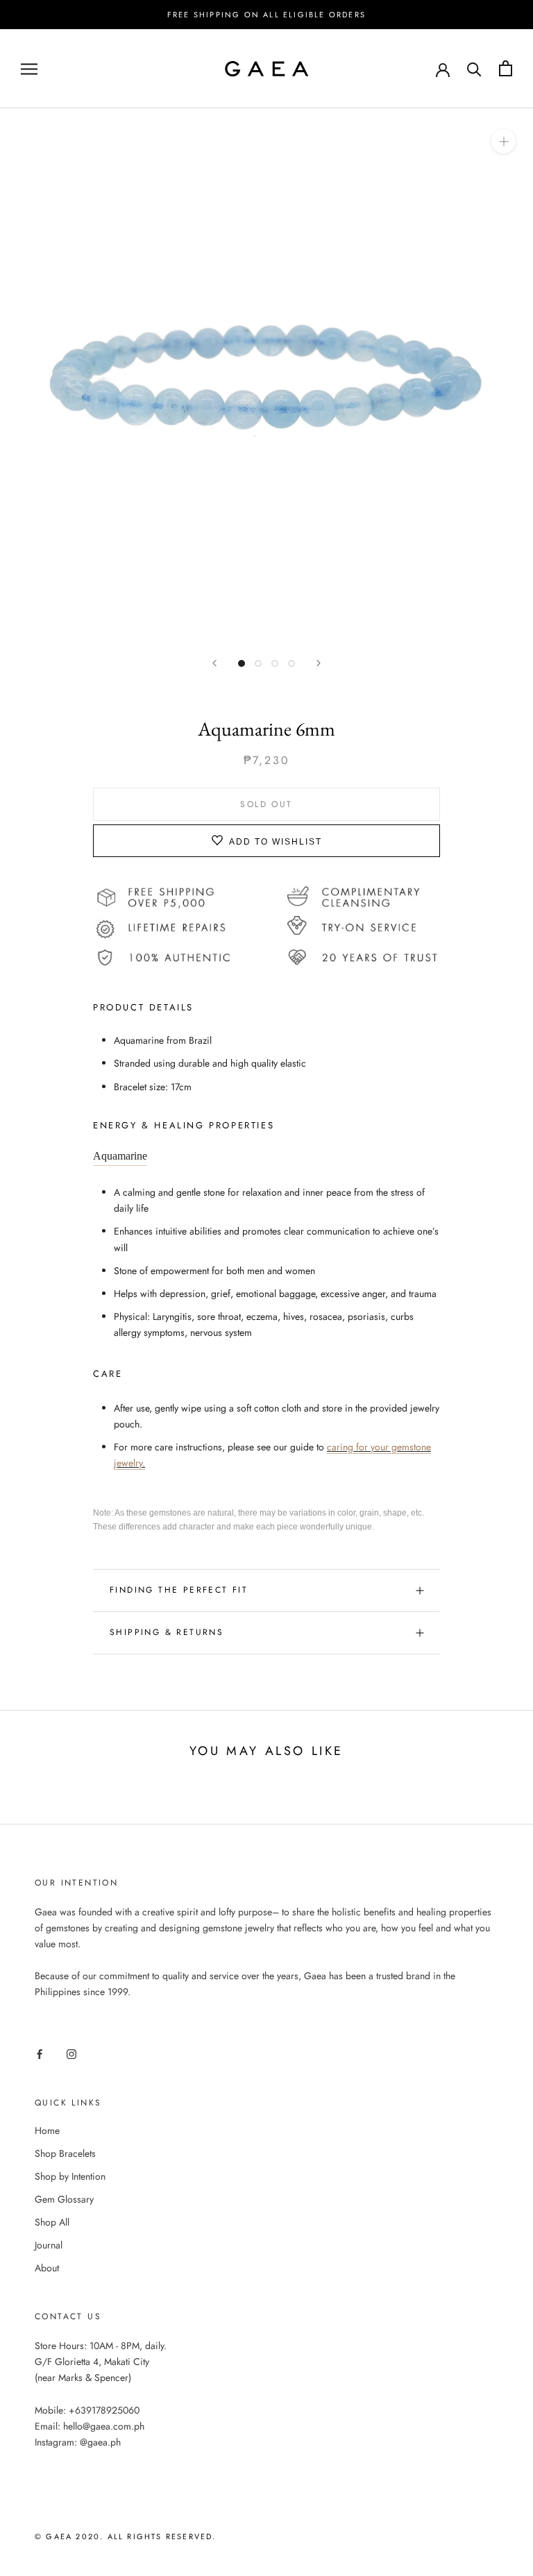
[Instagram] (71, 2054)
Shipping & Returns (167, 1632)
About (47, 2268)
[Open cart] (506, 68)
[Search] (474, 68)
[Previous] (214, 663)
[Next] (319, 663)
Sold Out (266, 804)
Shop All (52, 2222)
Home (47, 2130)
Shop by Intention (70, 2176)
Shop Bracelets (65, 2153)
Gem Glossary (64, 2199)
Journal (49, 2245)
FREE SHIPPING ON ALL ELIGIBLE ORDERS (266, 15)
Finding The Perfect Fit (179, 1590)
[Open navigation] (29, 68)
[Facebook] (40, 2054)
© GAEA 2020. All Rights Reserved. (126, 2536)
